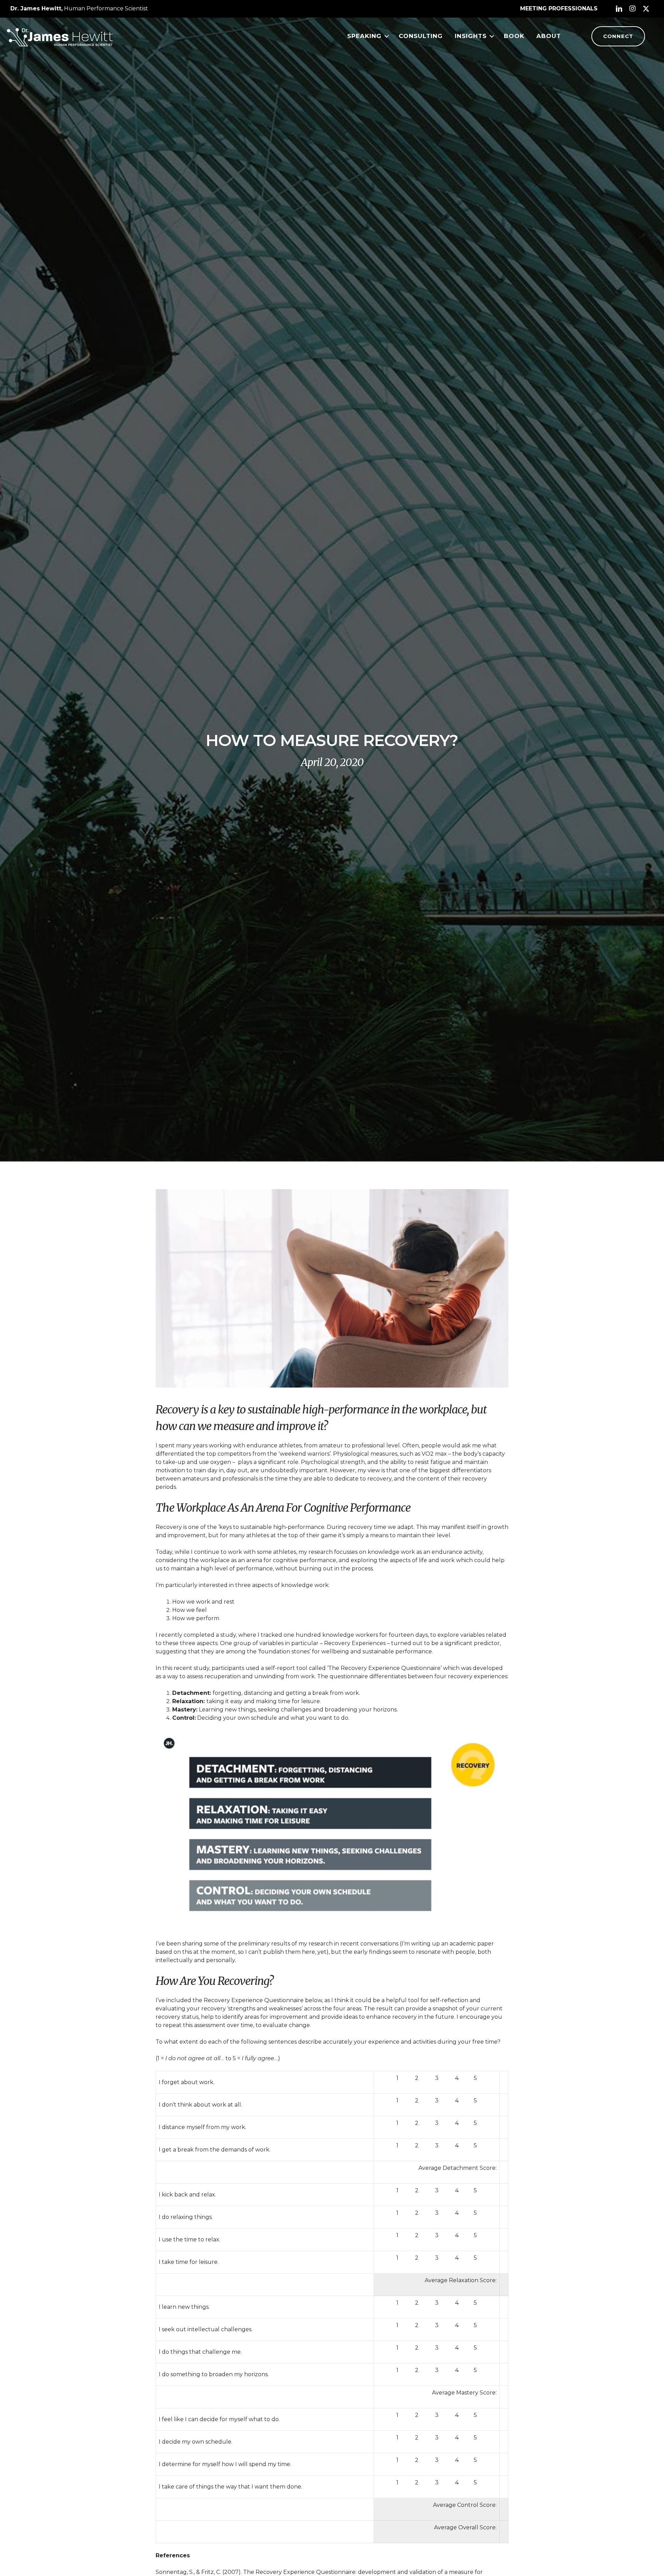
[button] (619, 9)
